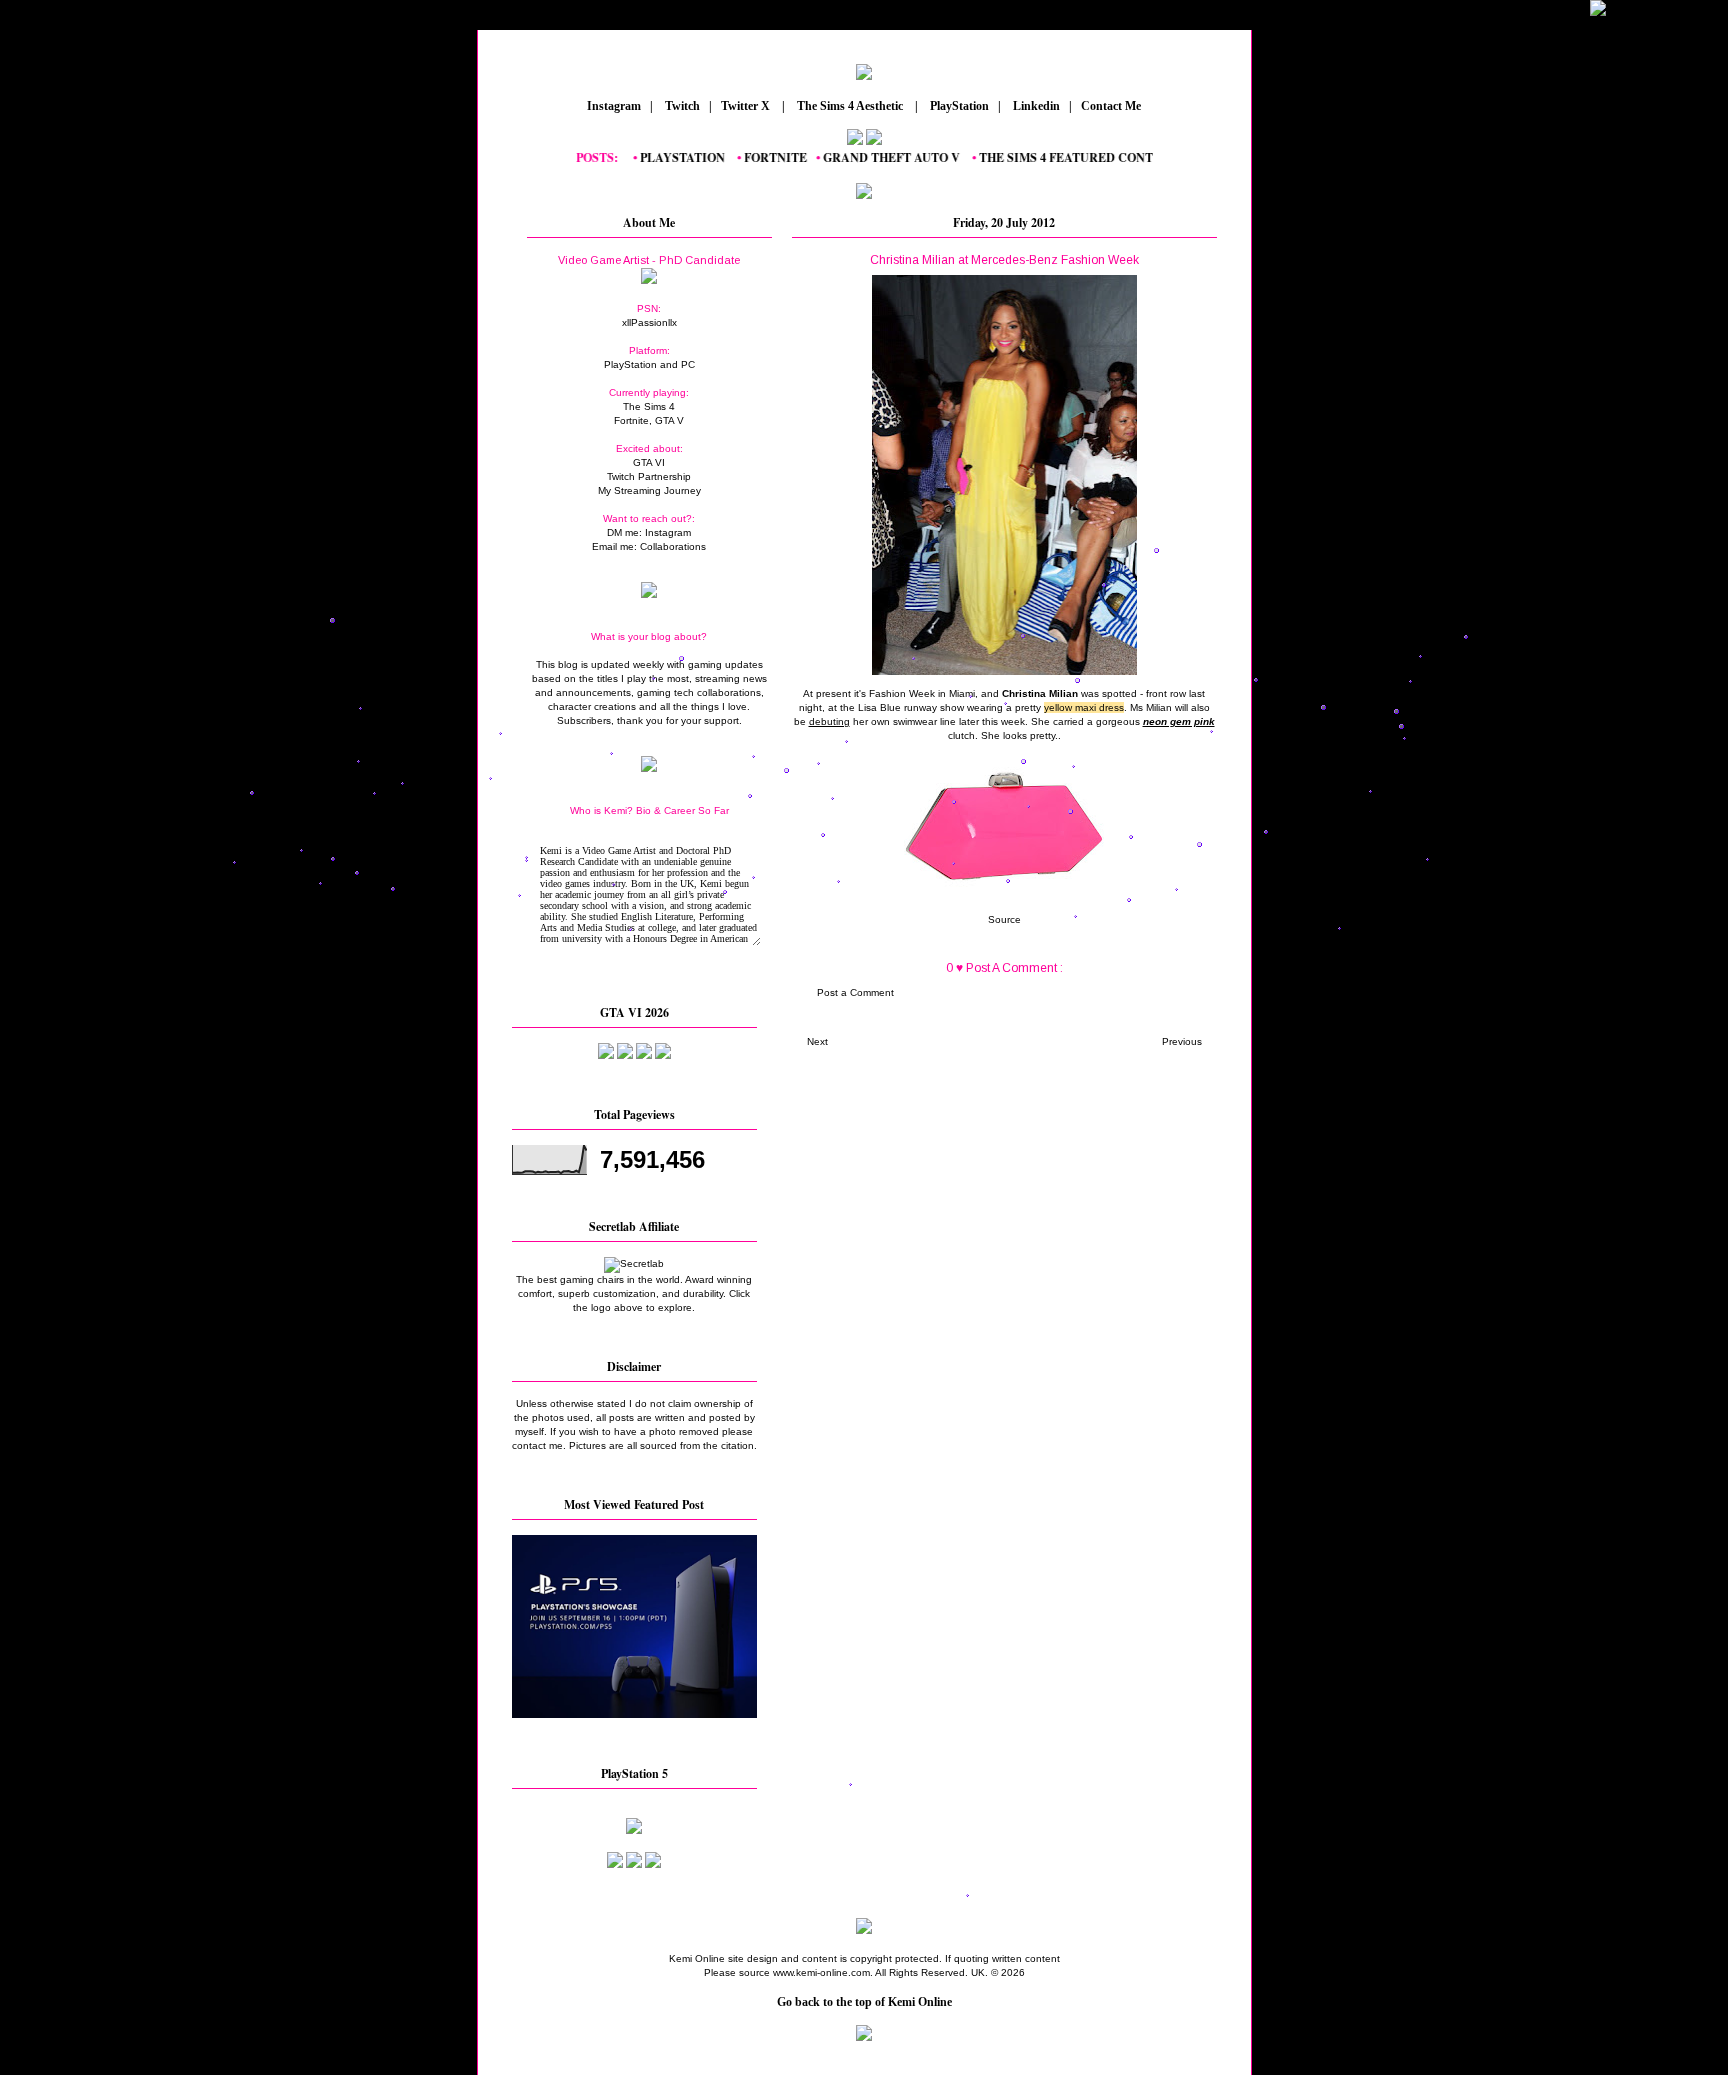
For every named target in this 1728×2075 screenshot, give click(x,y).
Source (1004, 919)
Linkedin (1035, 106)
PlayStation (958, 106)
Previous (1182, 1041)
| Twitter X (744, 106)
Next (817, 1041)
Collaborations (673, 546)
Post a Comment (855, 992)
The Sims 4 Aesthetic (850, 106)
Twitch (681, 106)
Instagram (612, 106)
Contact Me (1112, 106)
